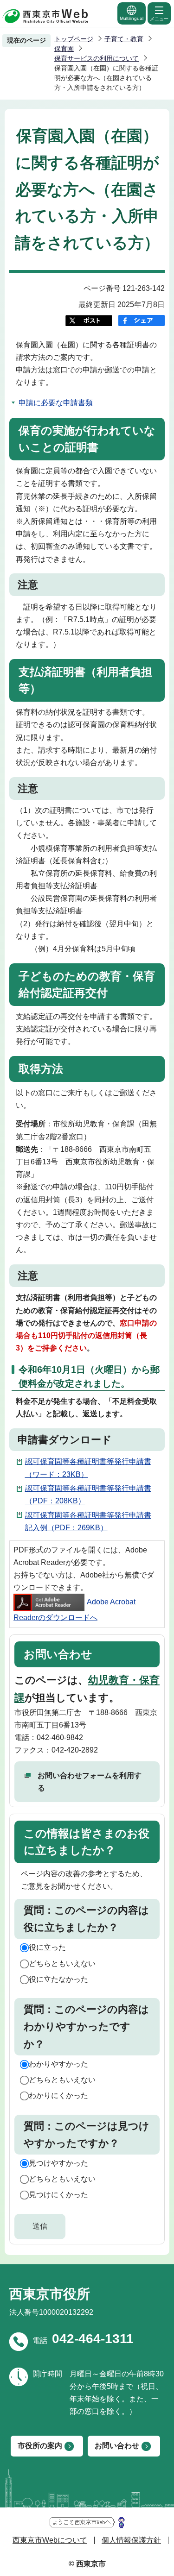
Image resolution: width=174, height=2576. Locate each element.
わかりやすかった (58, 2064)
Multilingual (132, 18)
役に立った (47, 1947)
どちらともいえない (62, 1963)
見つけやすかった (58, 2163)
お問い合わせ (117, 2446)
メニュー (159, 19)
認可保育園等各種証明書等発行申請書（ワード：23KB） (88, 1468)
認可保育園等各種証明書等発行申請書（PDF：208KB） (88, 1495)
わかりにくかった (58, 2095)
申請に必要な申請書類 (56, 403)
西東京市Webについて (50, 2540)
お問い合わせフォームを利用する (90, 1782)
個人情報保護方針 (131, 2540)
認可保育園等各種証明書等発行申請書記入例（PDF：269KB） (88, 1521)
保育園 (64, 49)
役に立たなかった (58, 1979)
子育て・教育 (124, 39)
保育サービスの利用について (97, 58)
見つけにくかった (58, 2195)
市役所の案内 (40, 2446)
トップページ (74, 39)
